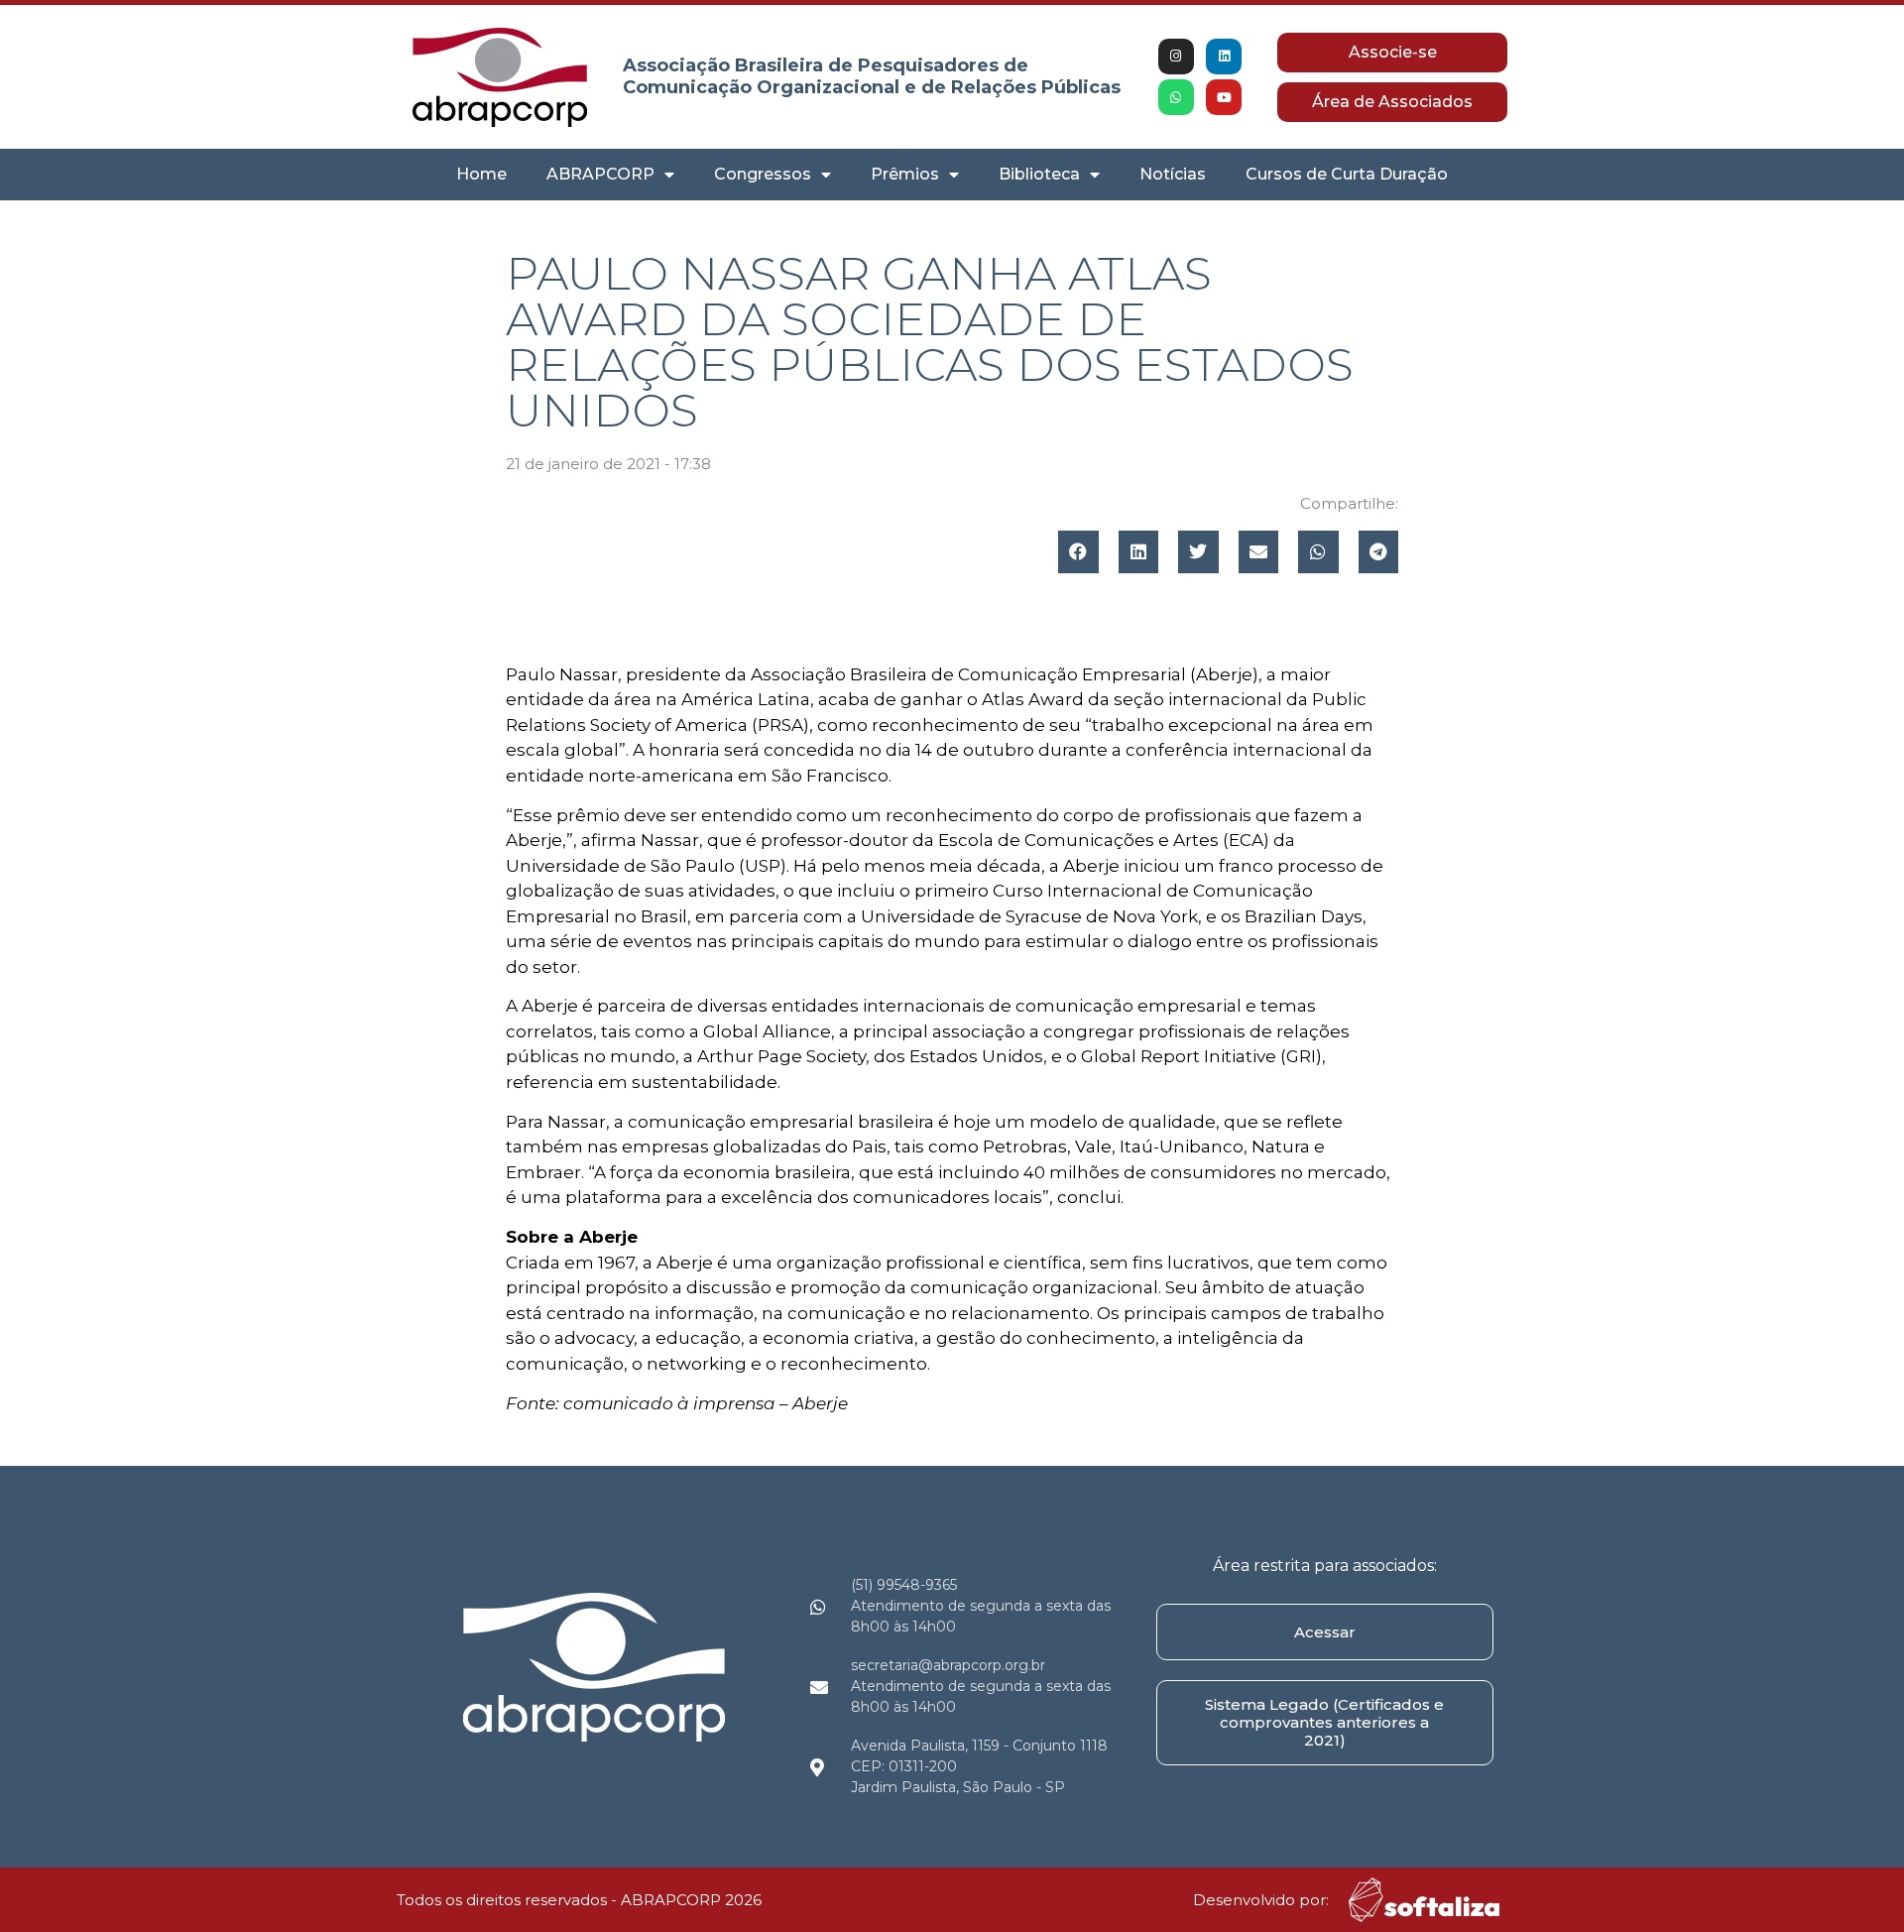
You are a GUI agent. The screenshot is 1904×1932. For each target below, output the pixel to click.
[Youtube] (1224, 97)
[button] (1078, 552)
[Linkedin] (1224, 57)
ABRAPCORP (600, 174)
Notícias (1173, 174)
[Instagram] (1176, 57)
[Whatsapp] (1176, 97)
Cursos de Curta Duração (1347, 174)
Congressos (763, 174)
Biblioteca (1039, 174)
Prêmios (905, 174)
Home (481, 174)
